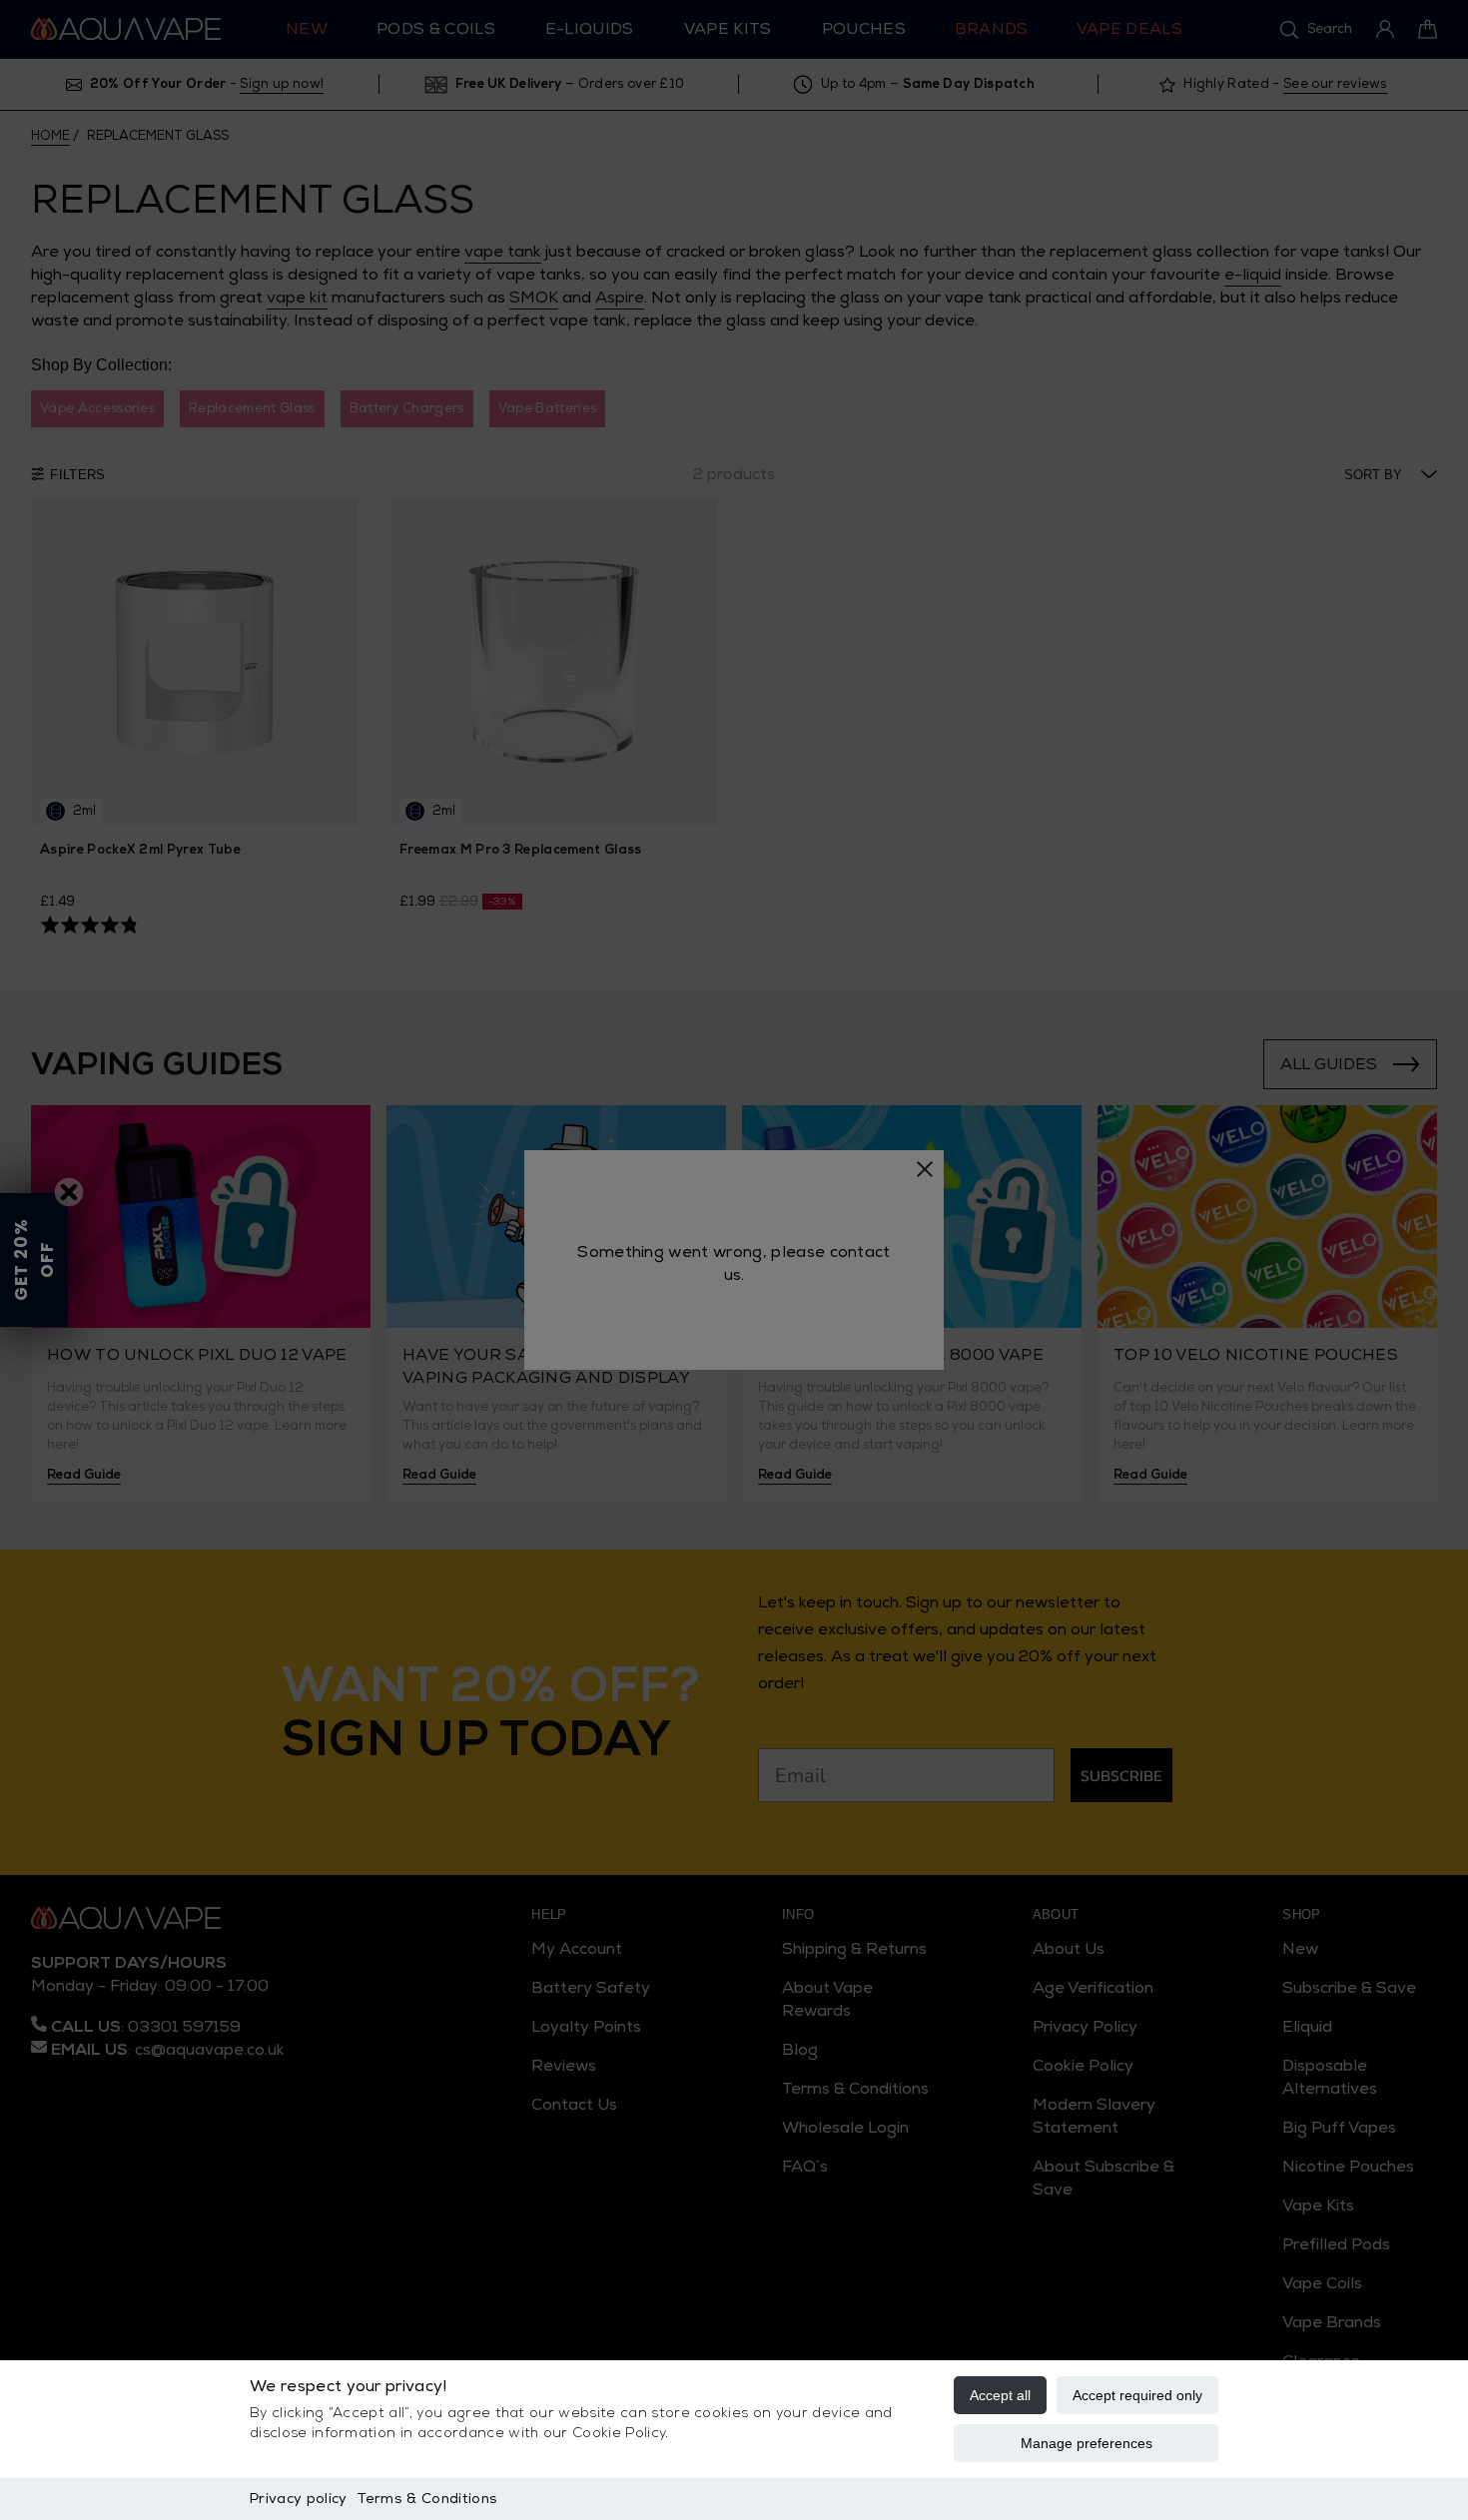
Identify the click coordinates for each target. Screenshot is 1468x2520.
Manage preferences (1087, 2443)
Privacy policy (298, 2499)
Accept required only (1137, 2395)
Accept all (1000, 2395)
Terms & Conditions (427, 2499)
